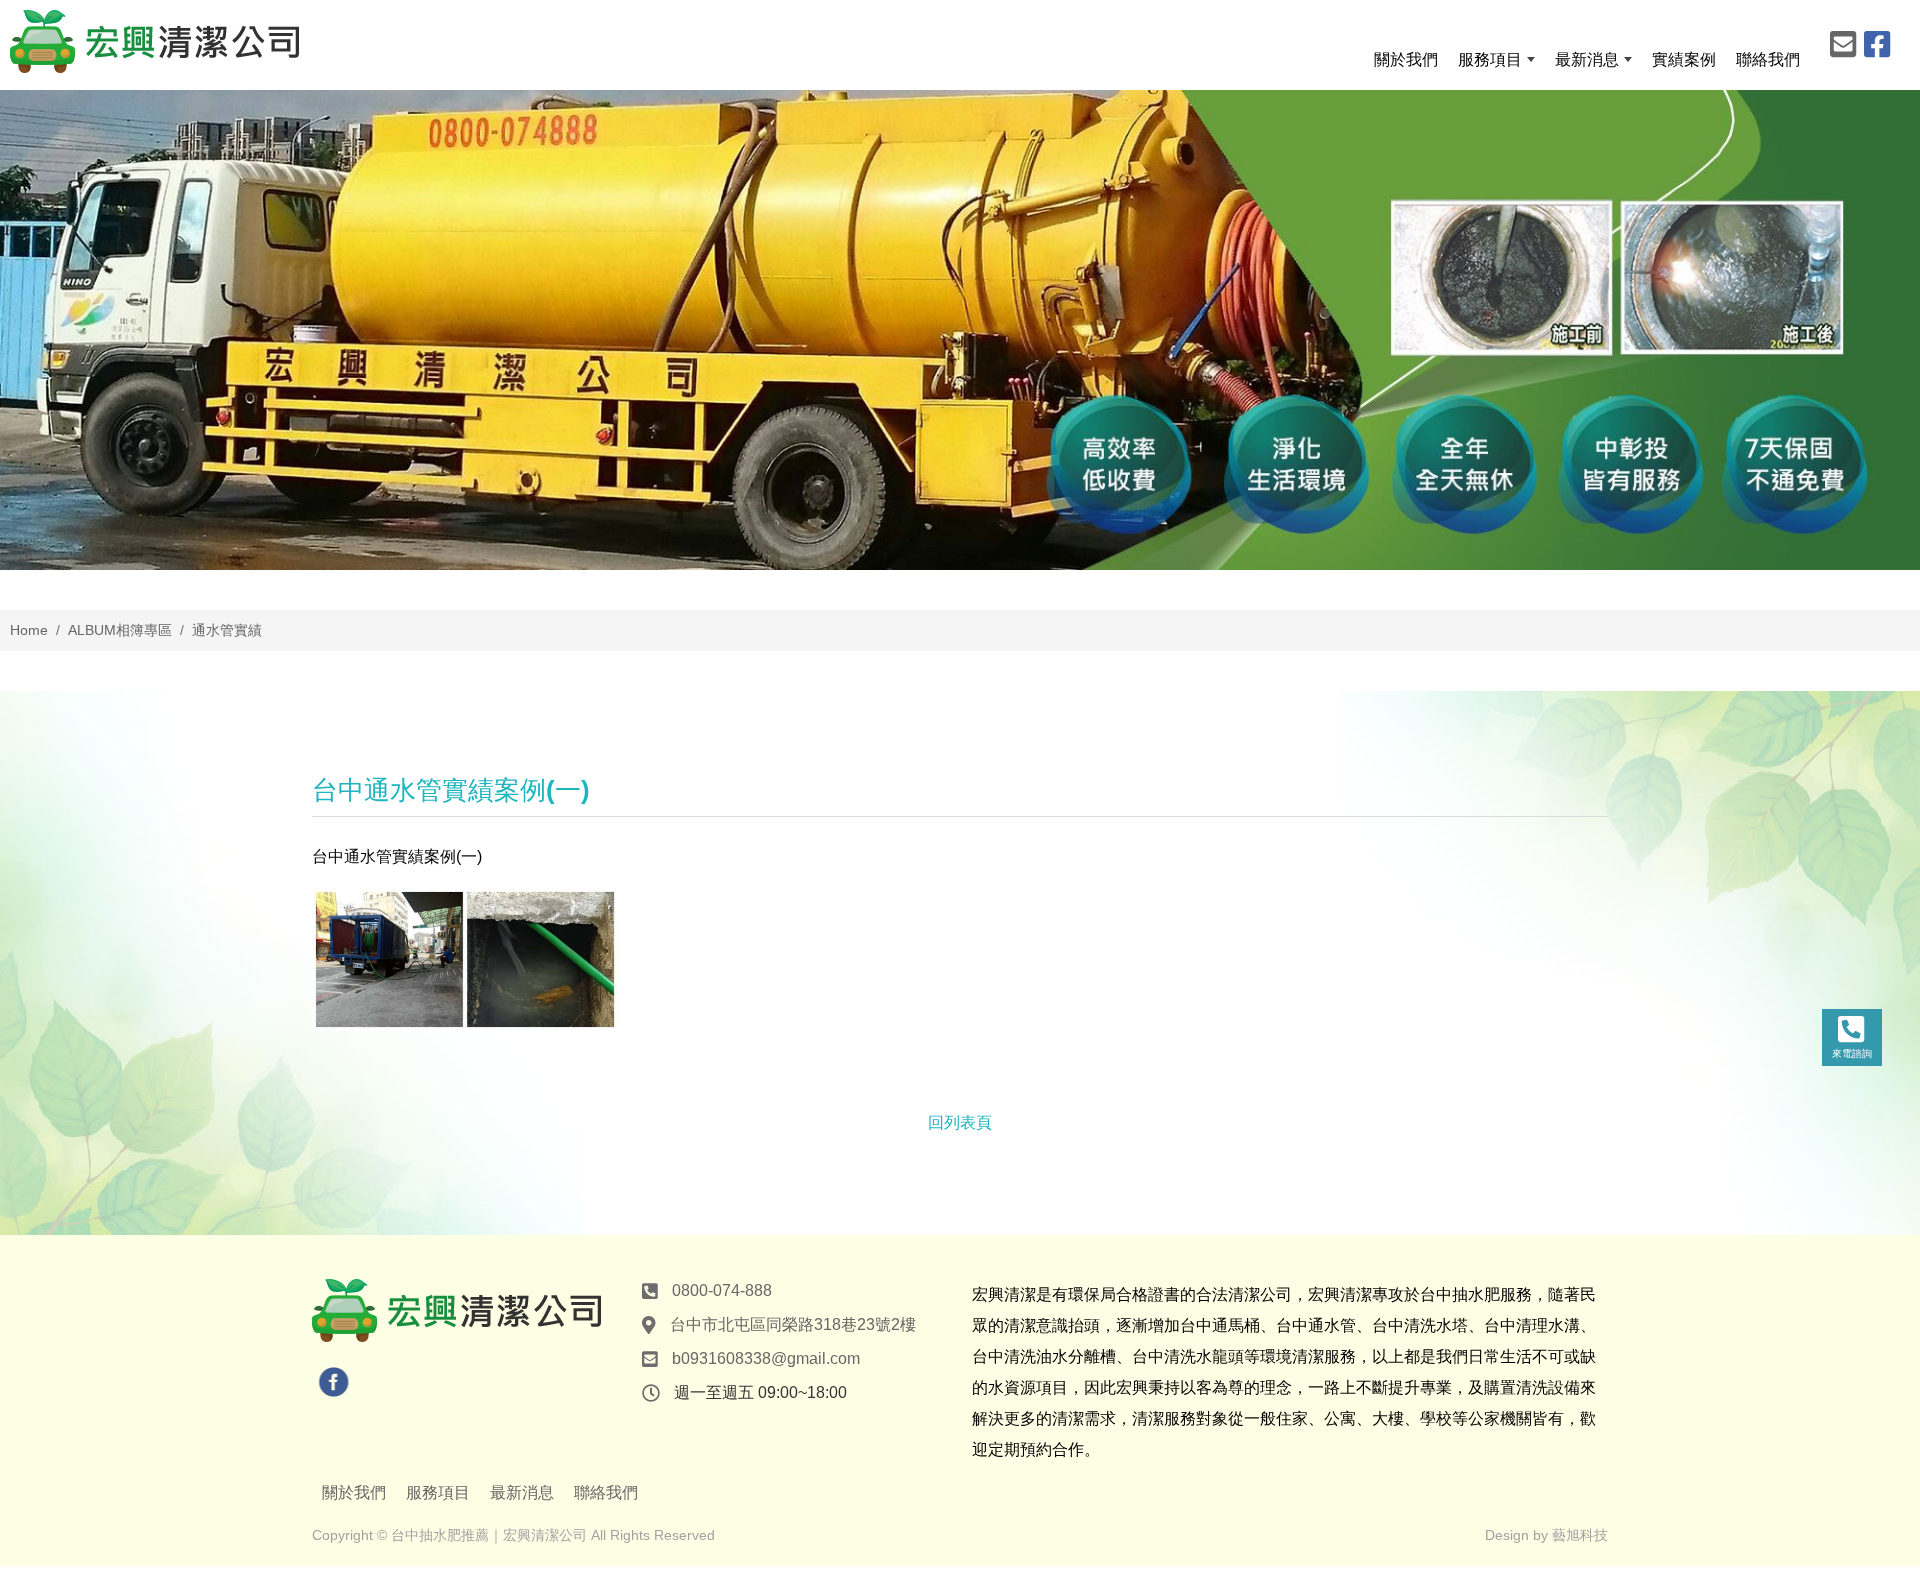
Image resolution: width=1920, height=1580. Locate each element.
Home (29, 630)
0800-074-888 (722, 1290)
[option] (960, 330)
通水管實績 (227, 630)
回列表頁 (960, 1122)
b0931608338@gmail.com (766, 1358)
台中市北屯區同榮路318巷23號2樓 (793, 1324)
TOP (1856, 1349)
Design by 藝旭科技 (1546, 1535)
